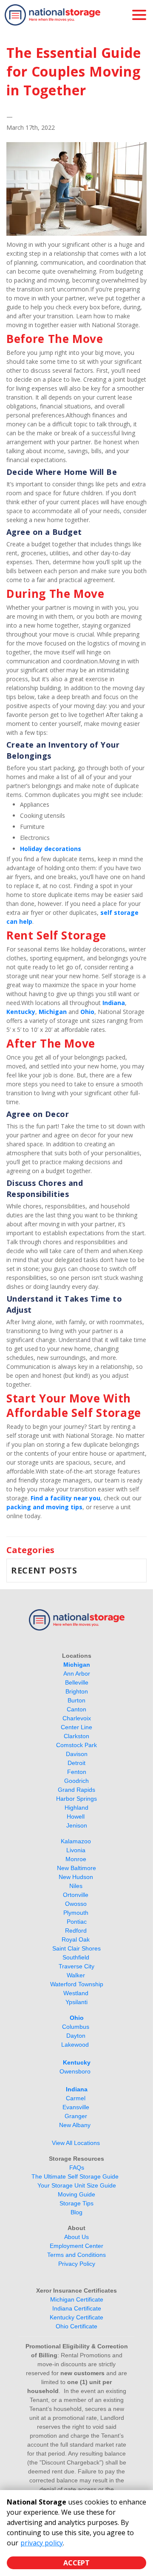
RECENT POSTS (44, 1570)
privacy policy (42, 2543)
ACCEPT (76, 2563)
